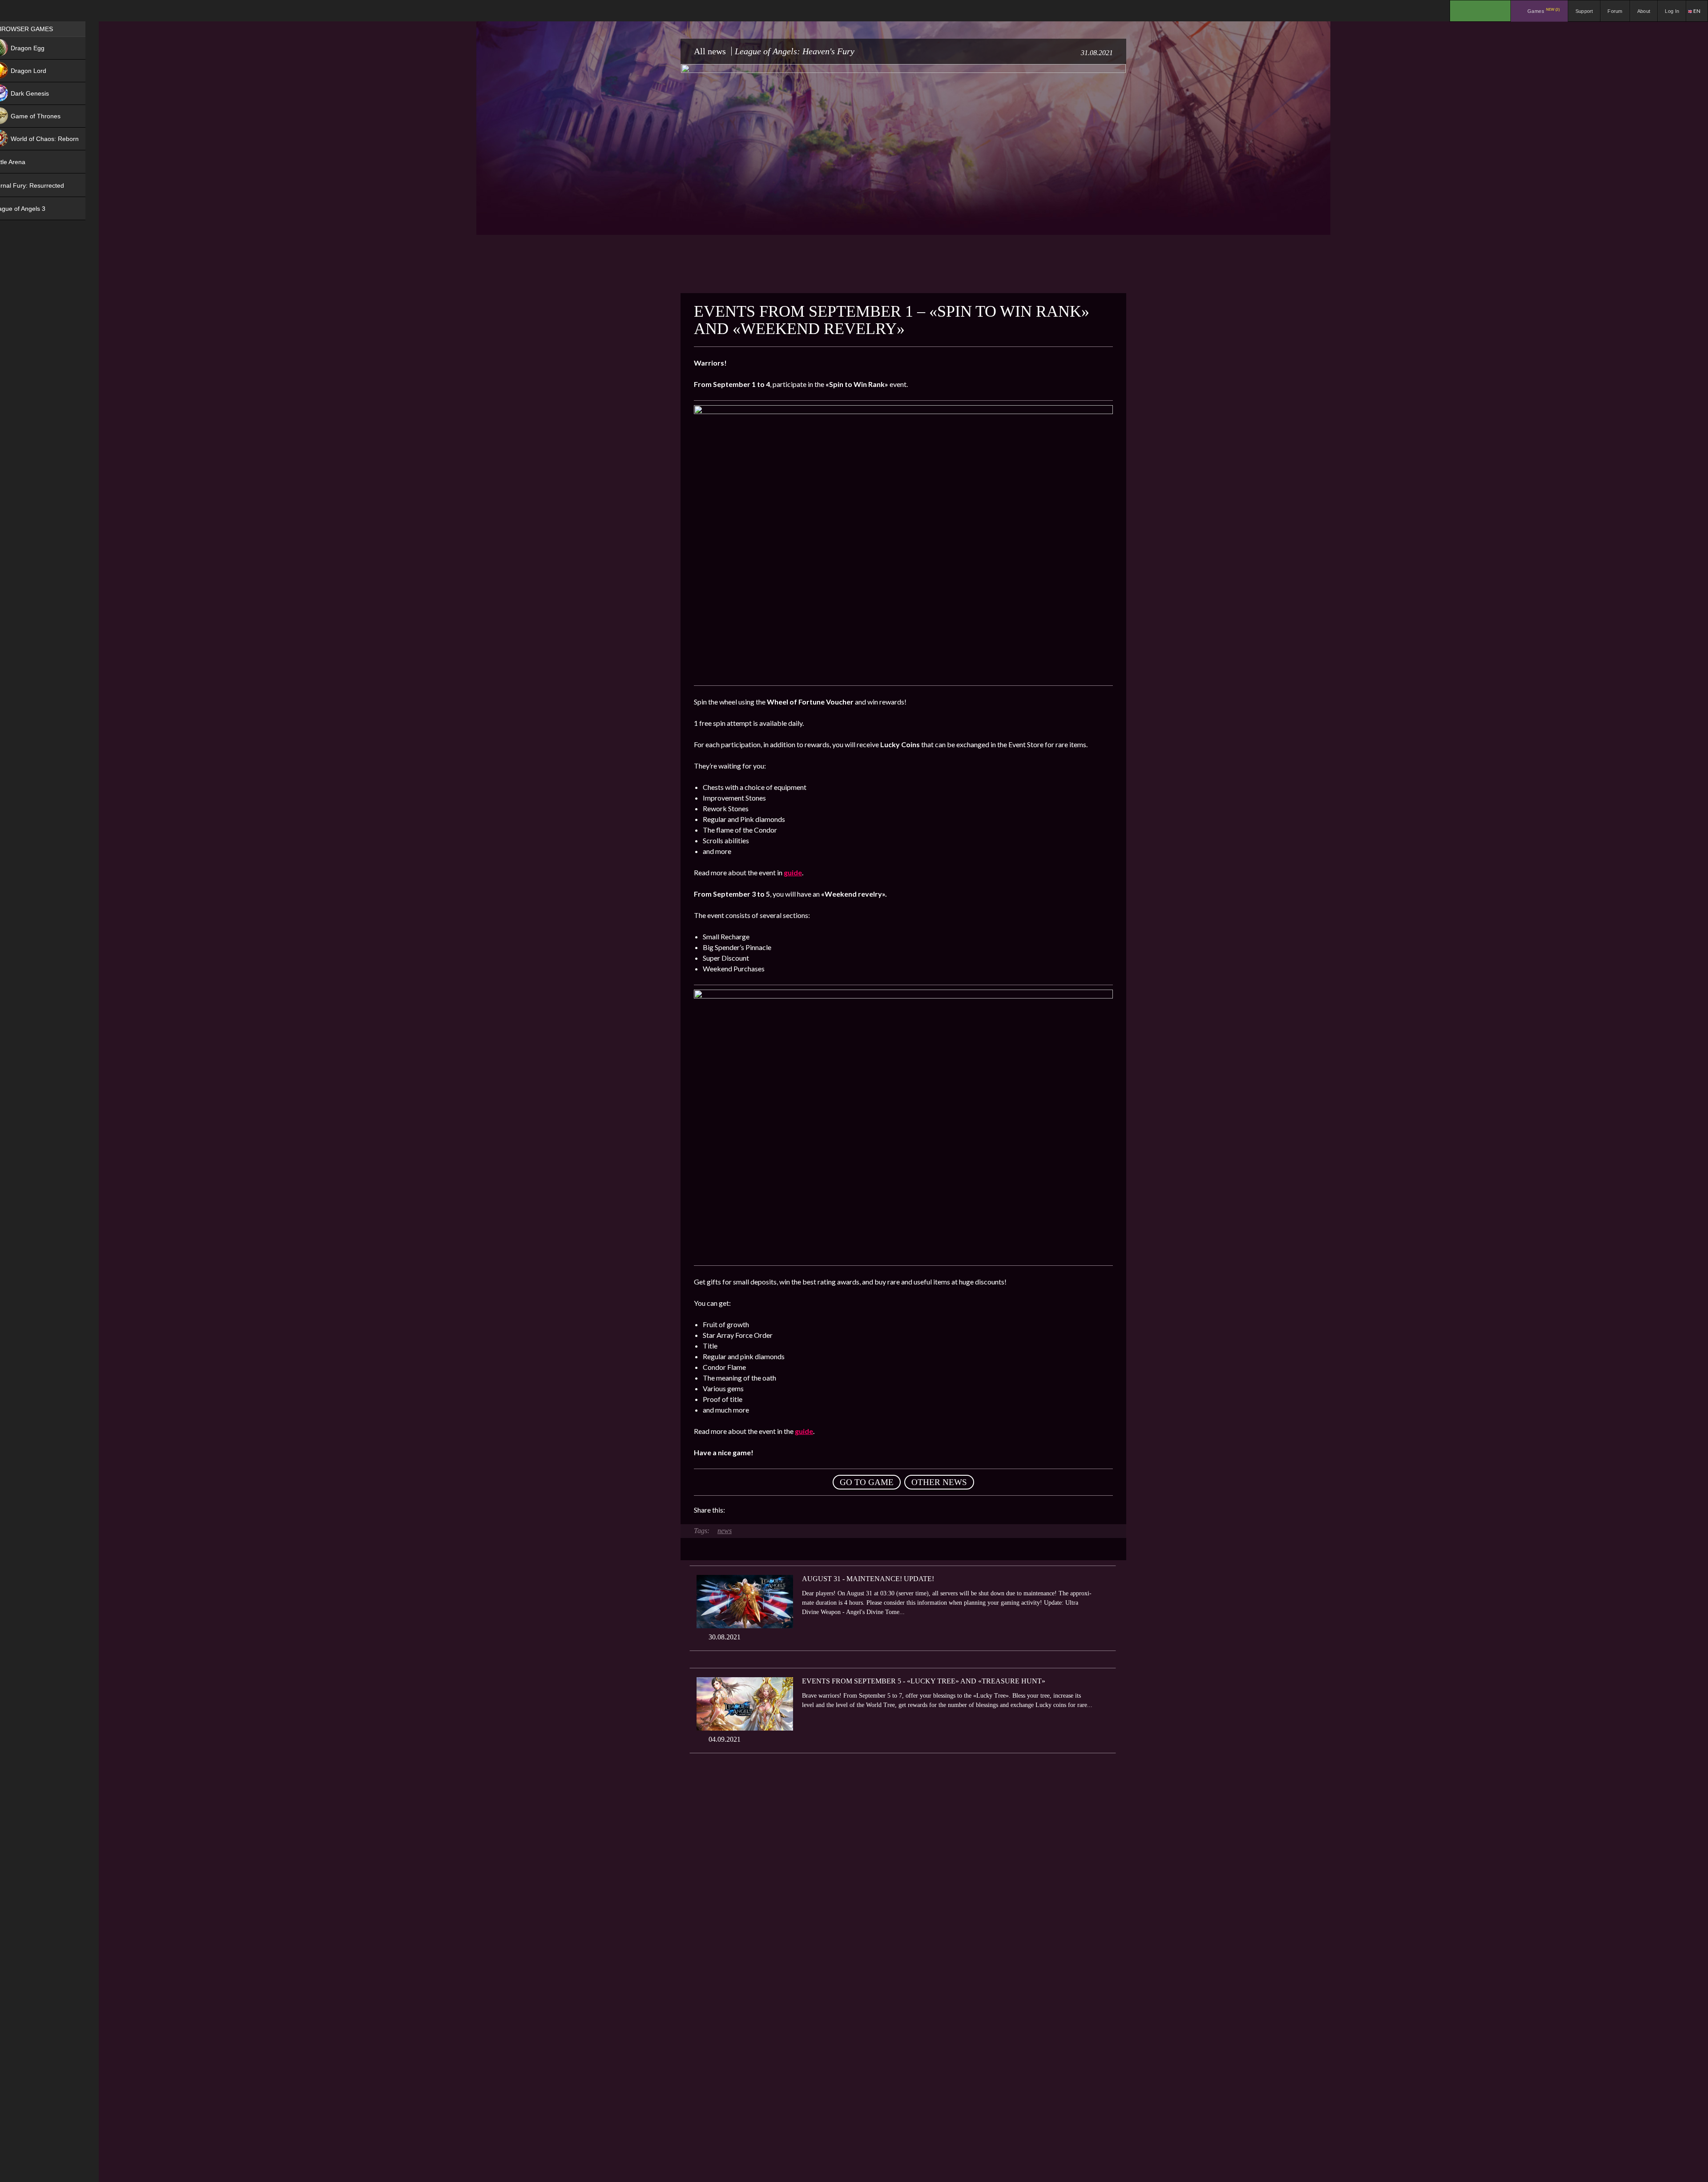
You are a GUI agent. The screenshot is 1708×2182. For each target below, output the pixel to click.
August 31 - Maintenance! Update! (868, 1579)
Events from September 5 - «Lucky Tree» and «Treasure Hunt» (924, 1681)
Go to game (867, 1482)
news (725, 1531)
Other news (939, 1482)
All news (710, 51)
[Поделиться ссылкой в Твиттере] (814, 1510)
